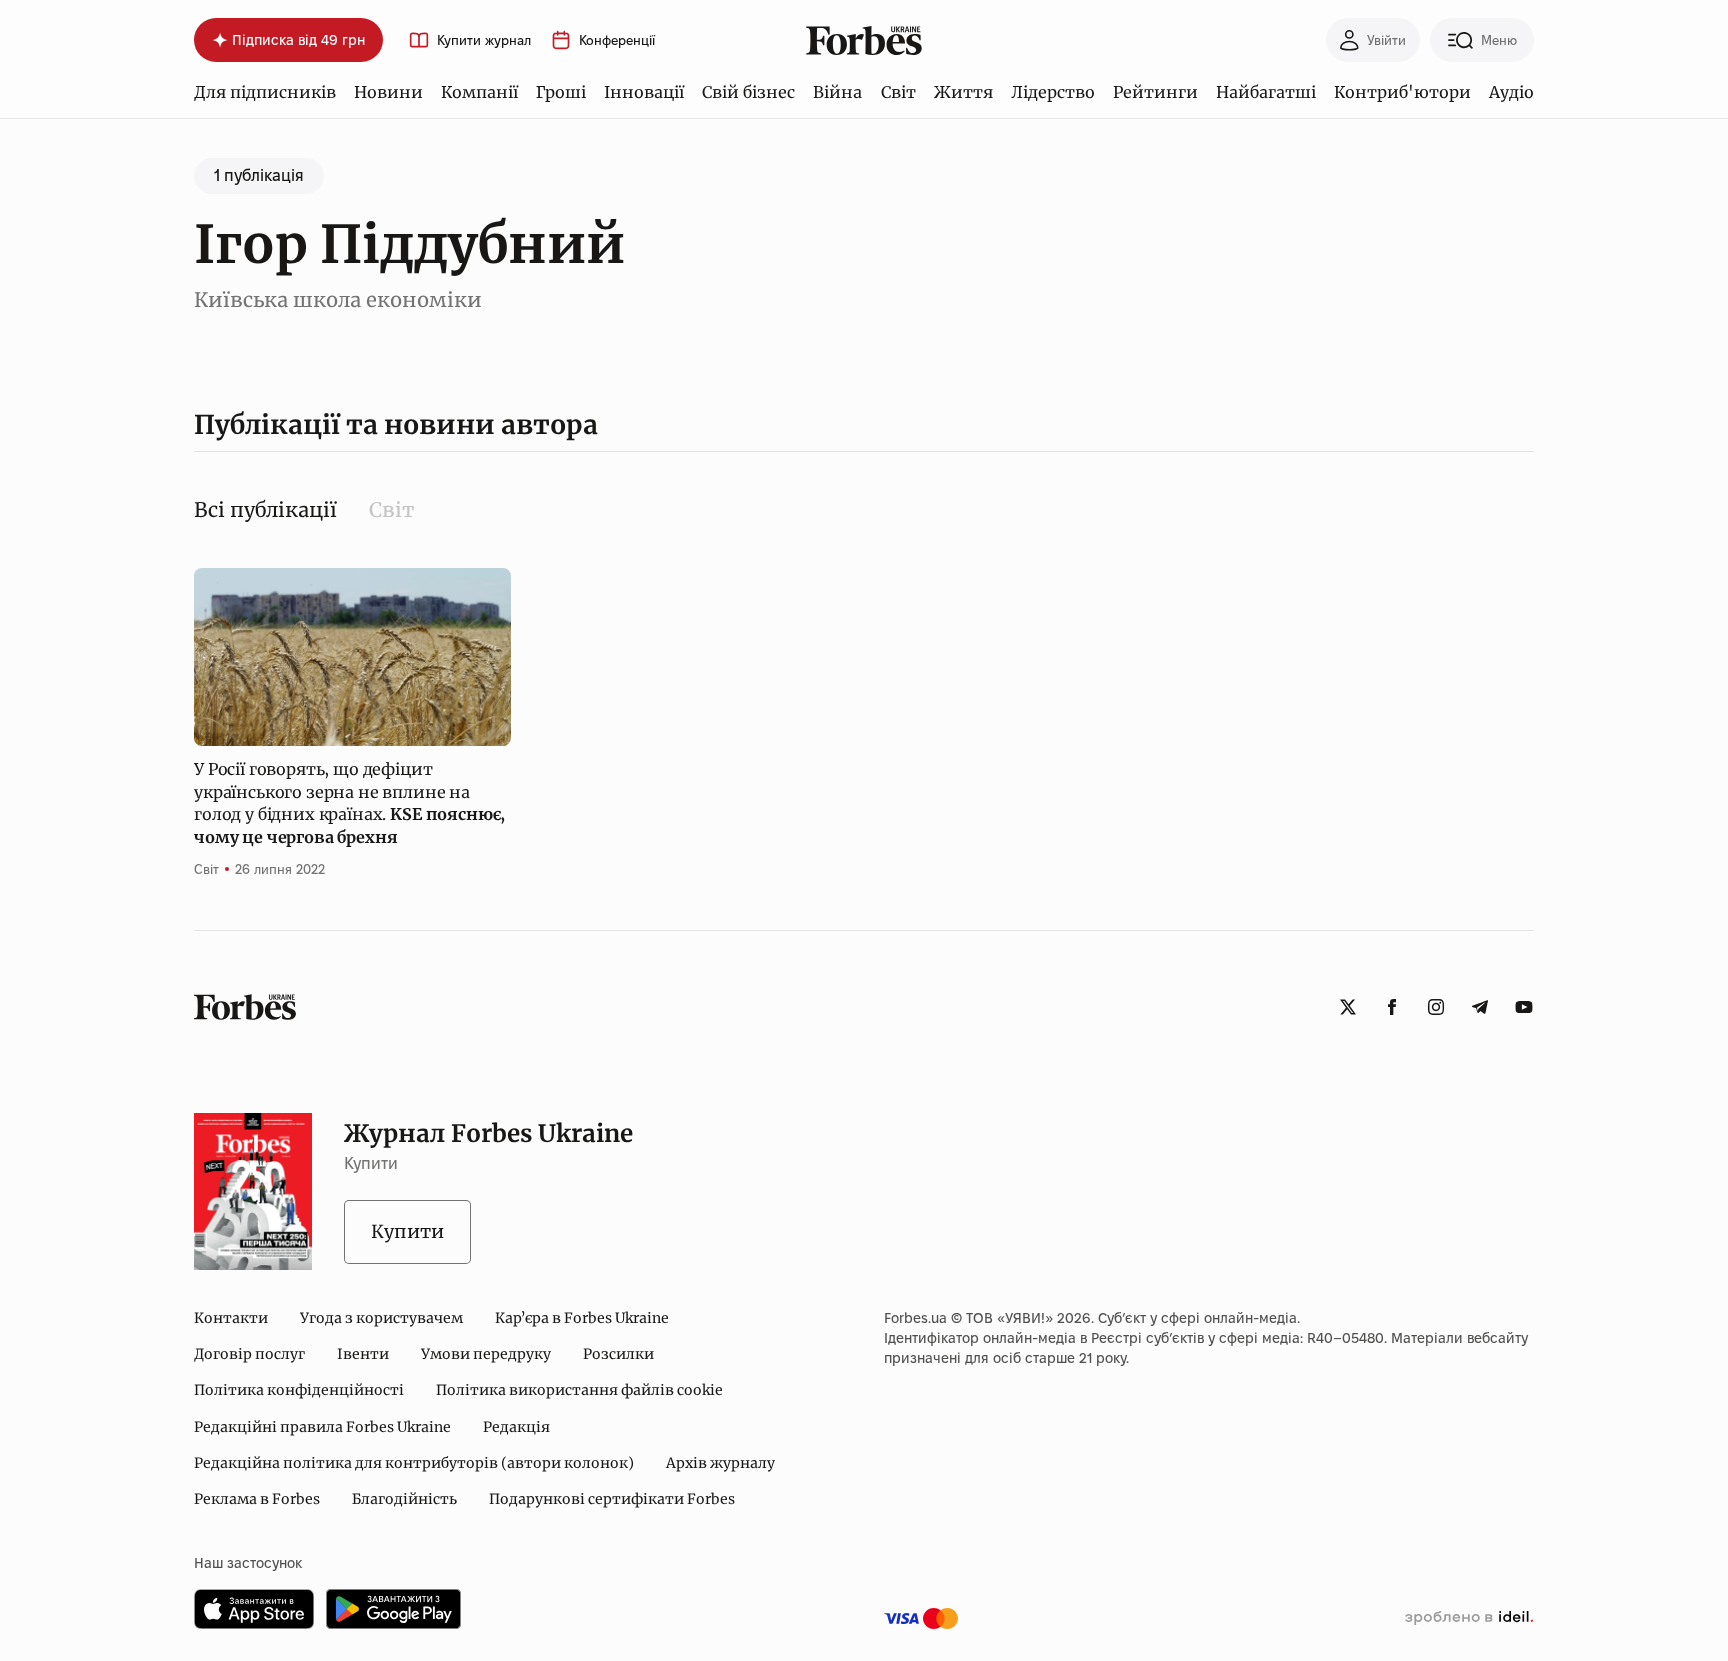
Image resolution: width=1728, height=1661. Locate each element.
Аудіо (1511, 92)
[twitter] (1348, 1007)
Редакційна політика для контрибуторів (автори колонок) (414, 1463)
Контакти (231, 1318)
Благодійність (404, 1499)
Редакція (516, 1427)
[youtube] (1524, 1007)
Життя (963, 92)
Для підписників (265, 92)
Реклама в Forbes (257, 1499)
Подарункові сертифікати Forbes (612, 1499)
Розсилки (618, 1354)
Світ (898, 92)
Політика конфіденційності (299, 1390)
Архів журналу (720, 1463)
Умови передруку (486, 1354)
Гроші (561, 92)
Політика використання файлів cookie (579, 1390)
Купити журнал (484, 40)
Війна (837, 92)
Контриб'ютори (1402, 92)
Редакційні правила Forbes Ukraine (322, 1427)
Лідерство (1053, 92)
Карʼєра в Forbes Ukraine (582, 1318)
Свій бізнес (748, 92)
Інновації (644, 92)
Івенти (363, 1354)
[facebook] (1392, 1007)
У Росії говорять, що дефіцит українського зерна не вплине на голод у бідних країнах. (349, 802)
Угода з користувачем (381, 1318)
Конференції (617, 40)
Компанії (479, 92)
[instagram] (1436, 1007)
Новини (388, 92)
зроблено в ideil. (1469, 1618)
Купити (407, 1231)
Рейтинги (1155, 92)
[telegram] (1480, 1007)
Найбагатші (1266, 92)
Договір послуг (249, 1354)
